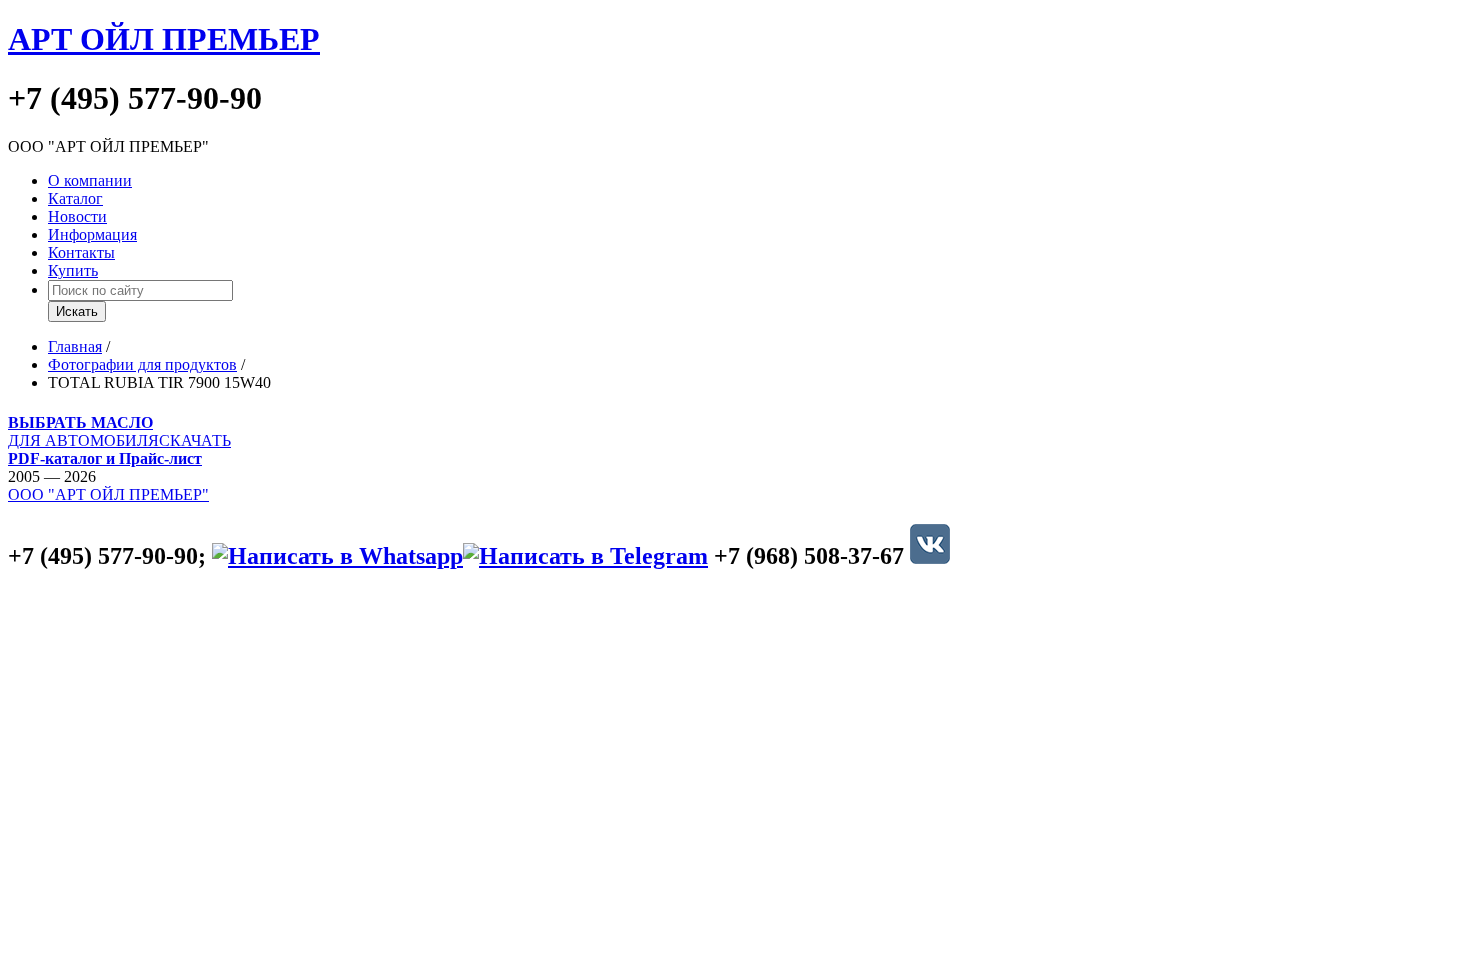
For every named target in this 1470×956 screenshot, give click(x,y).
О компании (90, 180)
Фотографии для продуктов (142, 364)
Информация (92, 234)
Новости (77, 216)
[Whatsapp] (337, 556)
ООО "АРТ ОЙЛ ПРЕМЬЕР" (108, 494)
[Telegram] (585, 556)
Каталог (75, 198)
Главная (75, 346)
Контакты (81, 252)
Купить (73, 270)
